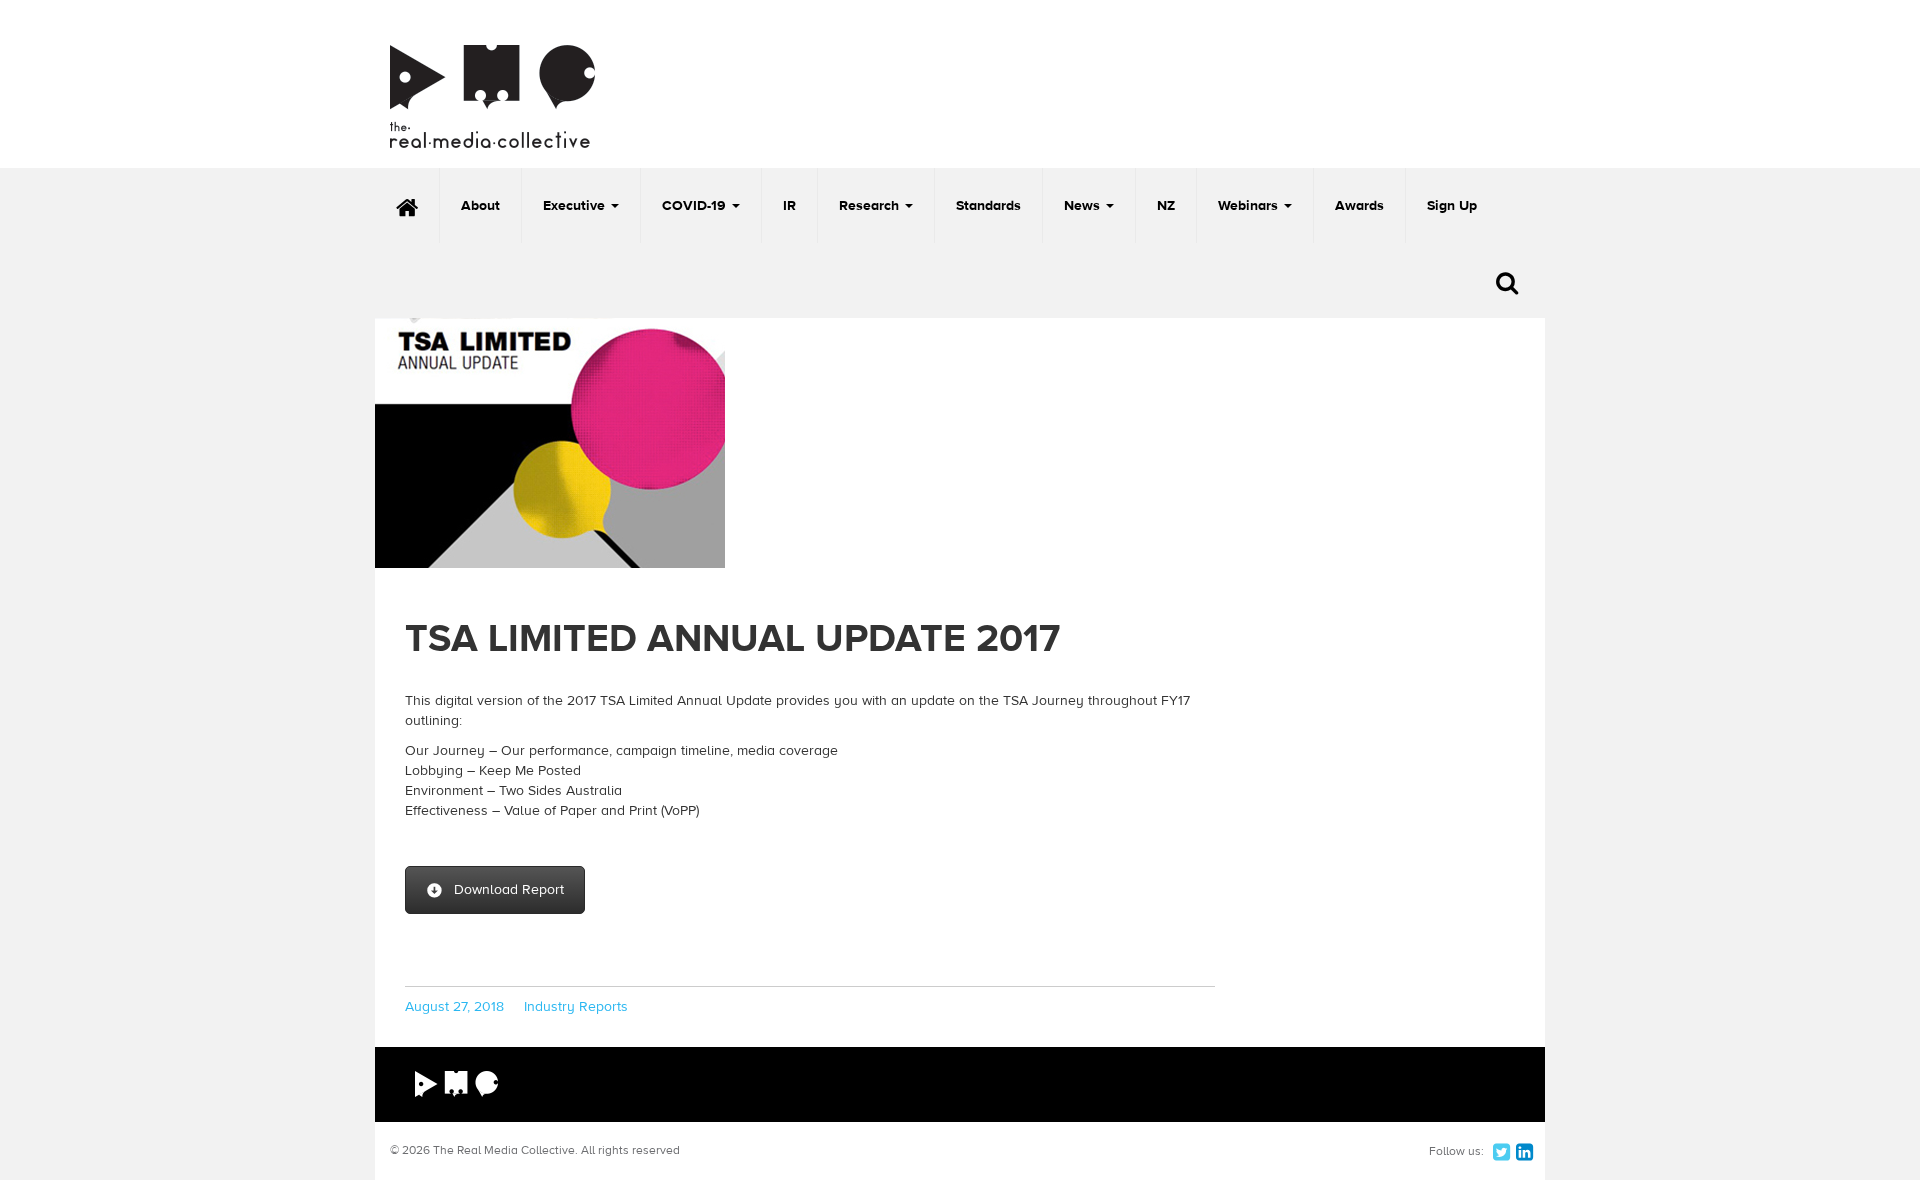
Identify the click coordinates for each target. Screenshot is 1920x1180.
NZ (1166, 206)
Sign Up (1452, 206)
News (1084, 206)
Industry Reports (576, 1007)
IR (789, 206)
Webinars (1250, 206)
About (480, 206)
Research (871, 206)
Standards (988, 206)
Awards (1359, 206)
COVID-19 (696, 206)
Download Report (509, 890)
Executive (576, 206)
